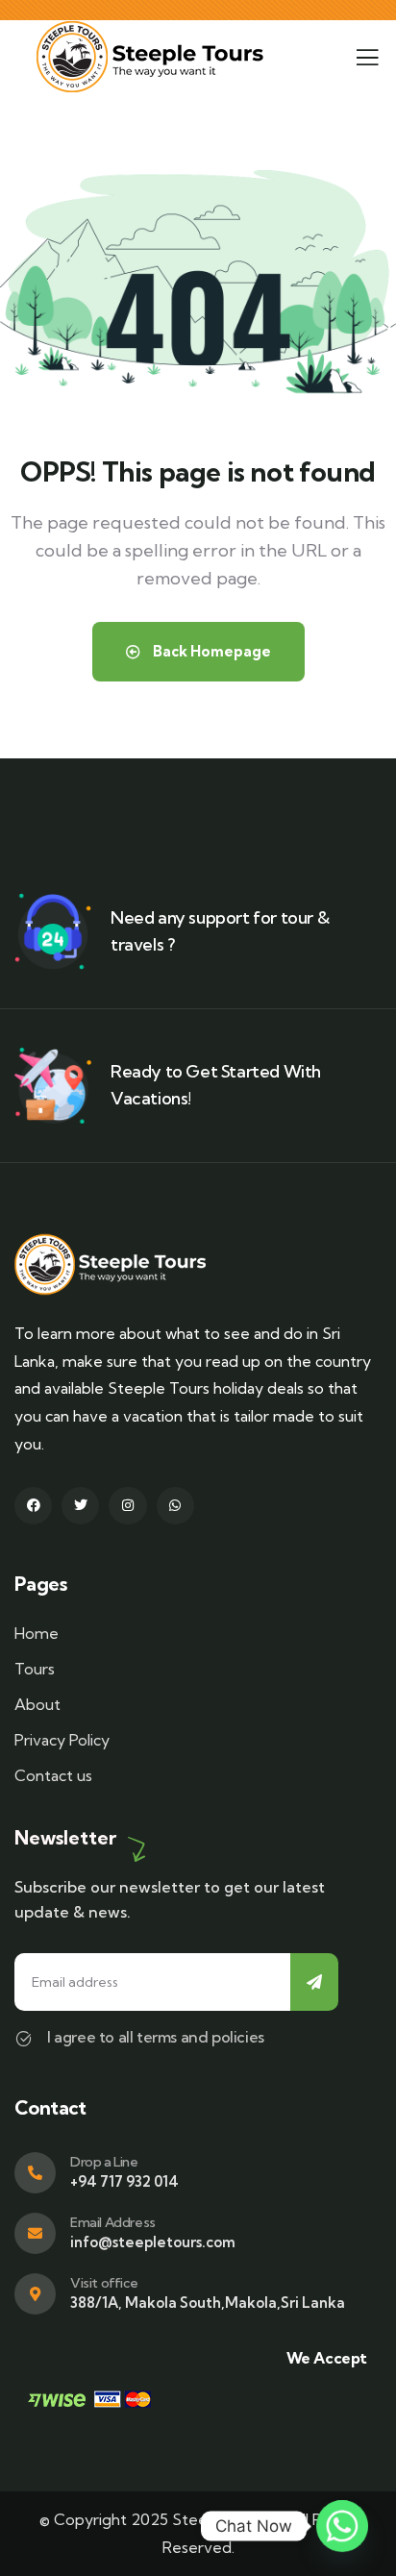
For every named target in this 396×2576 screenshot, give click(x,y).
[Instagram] (127, 1506)
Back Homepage (210, 651)
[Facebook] (33, 1506)
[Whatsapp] (175, 1506)
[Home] (149, 57)
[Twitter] (80, 1506)
